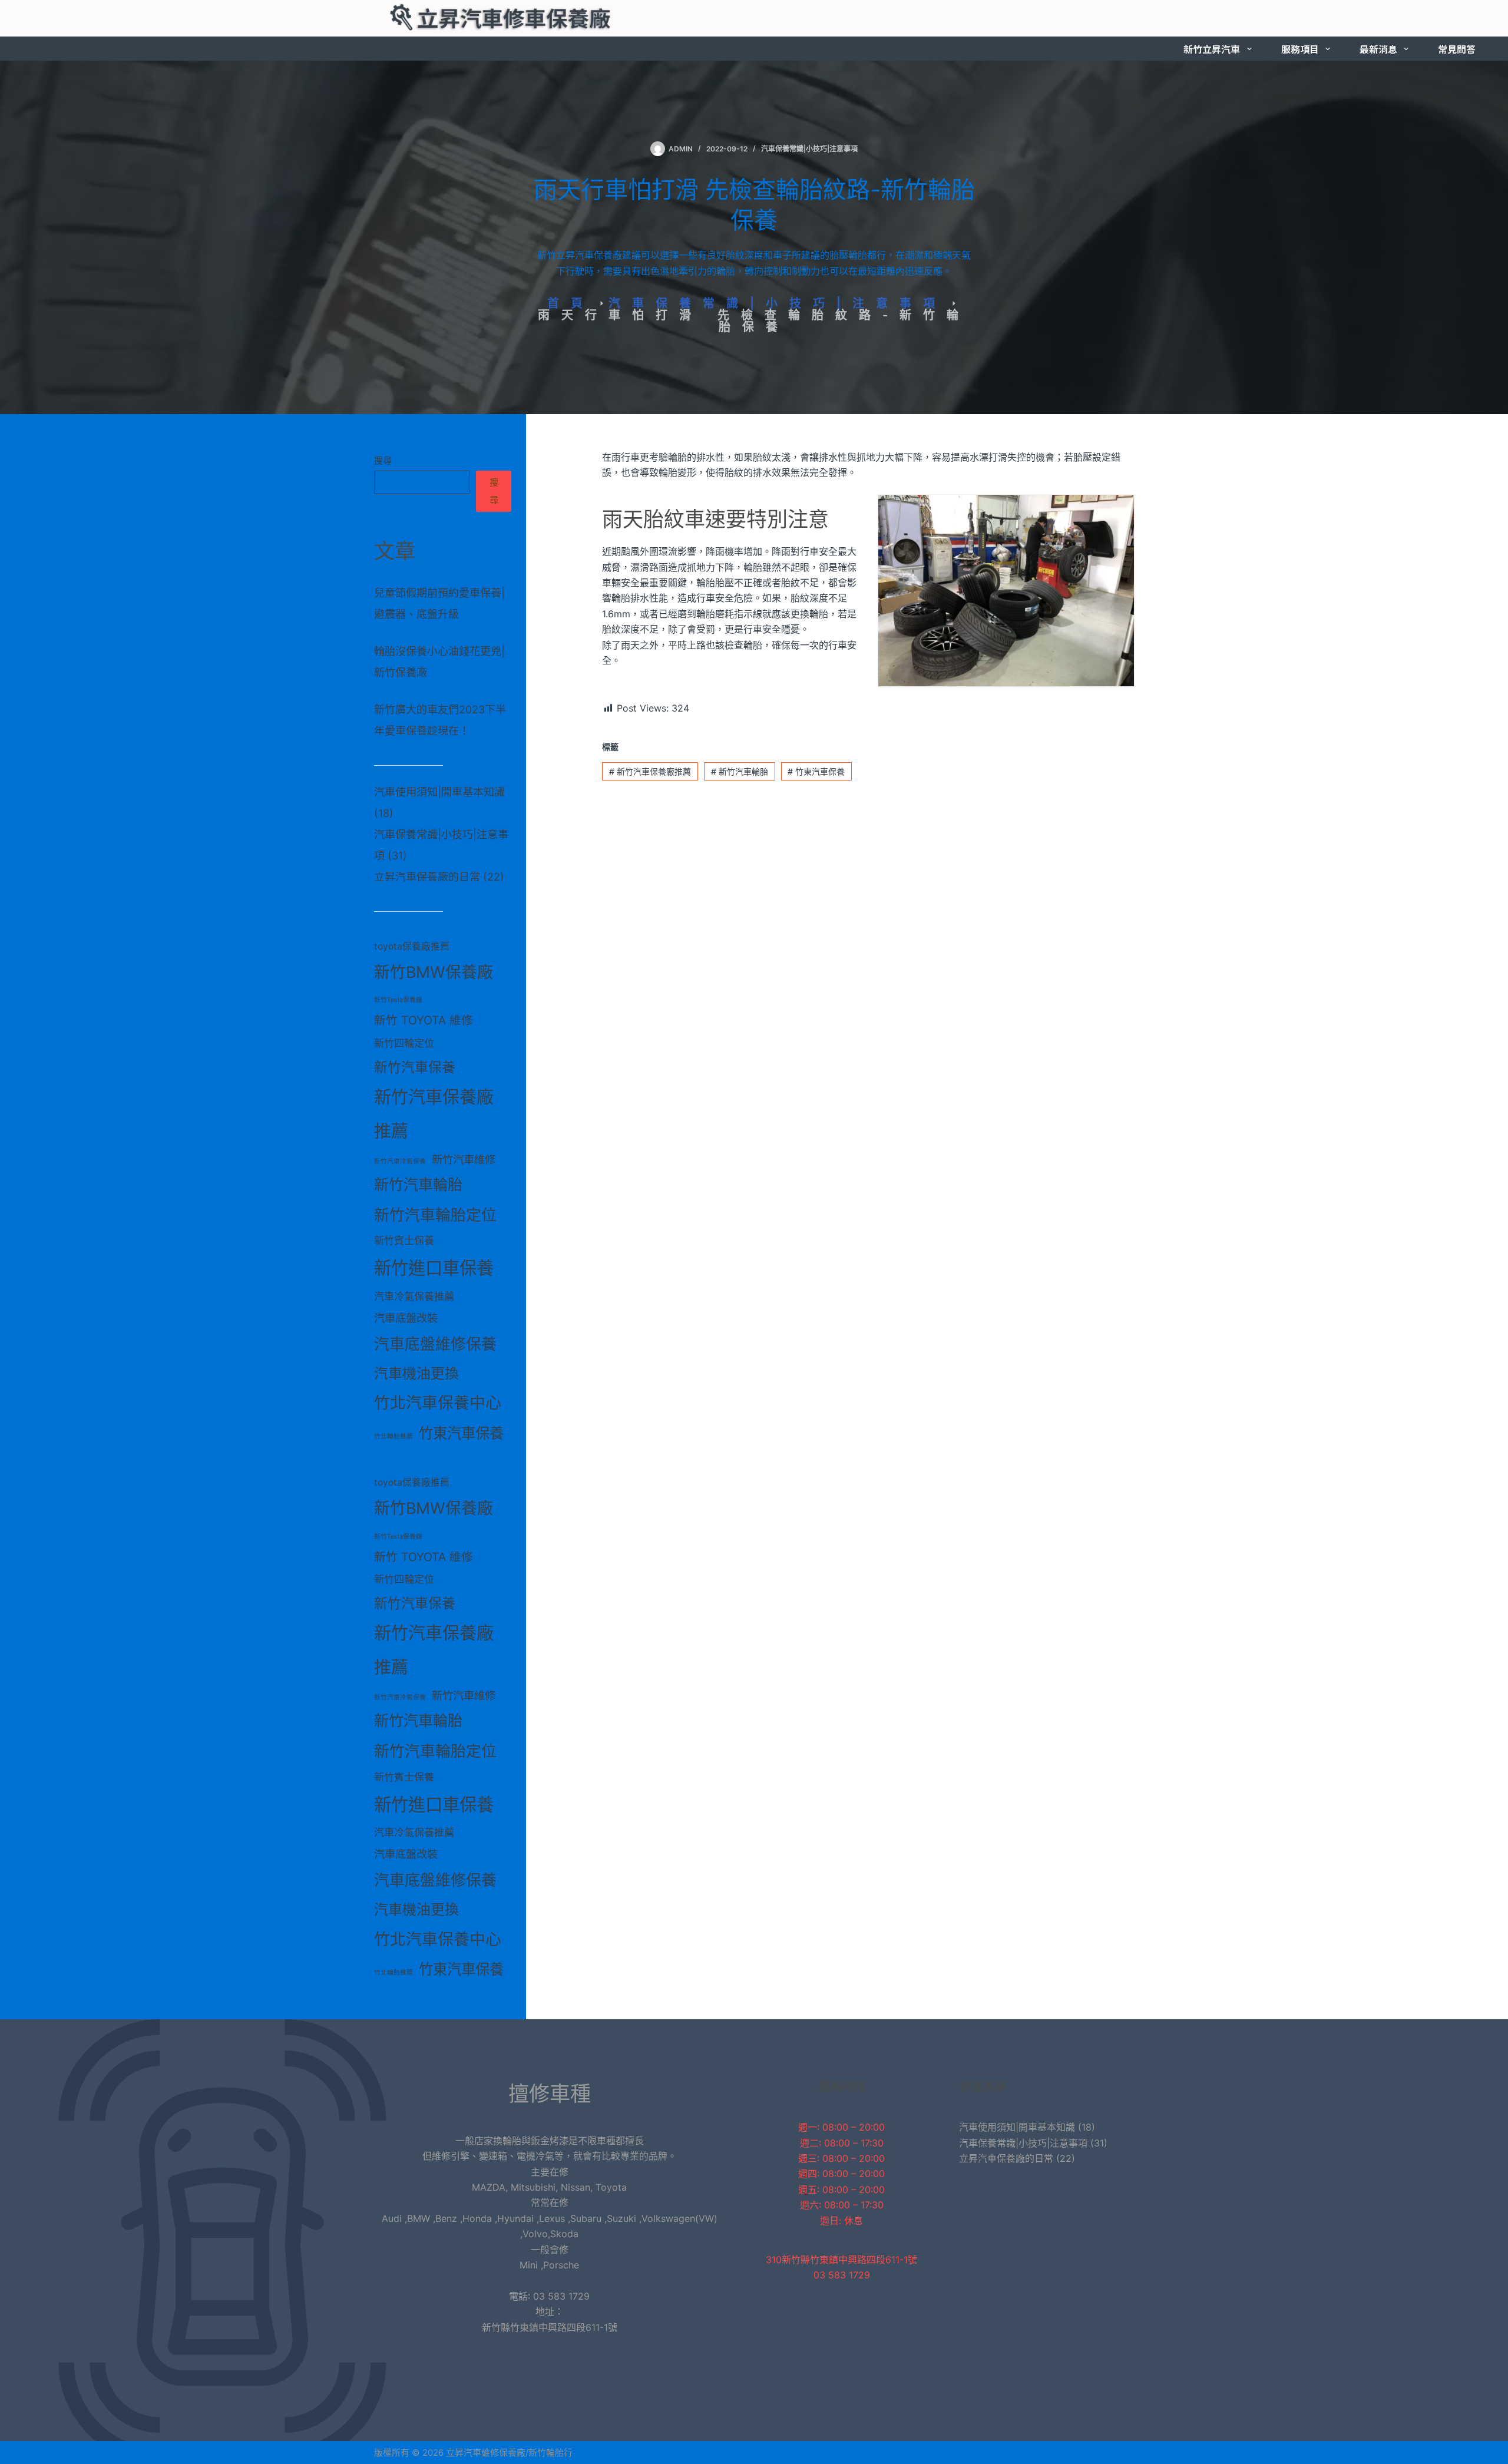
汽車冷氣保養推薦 (414, 1296)
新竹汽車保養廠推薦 (650, 771)
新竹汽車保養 (415, 1067)
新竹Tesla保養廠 (398, 1000)
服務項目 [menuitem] (1300, 49)
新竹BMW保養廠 (434, 972)
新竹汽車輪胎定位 (435, 1215)
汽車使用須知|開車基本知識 (439, 792)
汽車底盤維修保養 (435, 1344)
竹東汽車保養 (816, 771)
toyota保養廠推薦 (412, 946)
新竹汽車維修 (464, 1159)
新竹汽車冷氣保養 (400, 1161)
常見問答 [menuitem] (1457, 49)
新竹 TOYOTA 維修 (424, 1020)
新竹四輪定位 (404, 1043)
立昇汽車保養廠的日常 (427, 877)
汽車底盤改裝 (406, 1318)
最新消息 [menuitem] (1378, 49)
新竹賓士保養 (404, 1240)
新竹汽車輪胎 (740, 771)
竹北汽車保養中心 (438, 1403)
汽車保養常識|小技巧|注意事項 (809, 149)
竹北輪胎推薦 (393, 1436)
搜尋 (383, 460)
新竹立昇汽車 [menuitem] (1212, 49)
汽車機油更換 (416, 1373)
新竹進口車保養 (434, 1268)
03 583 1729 (842, 2275)
